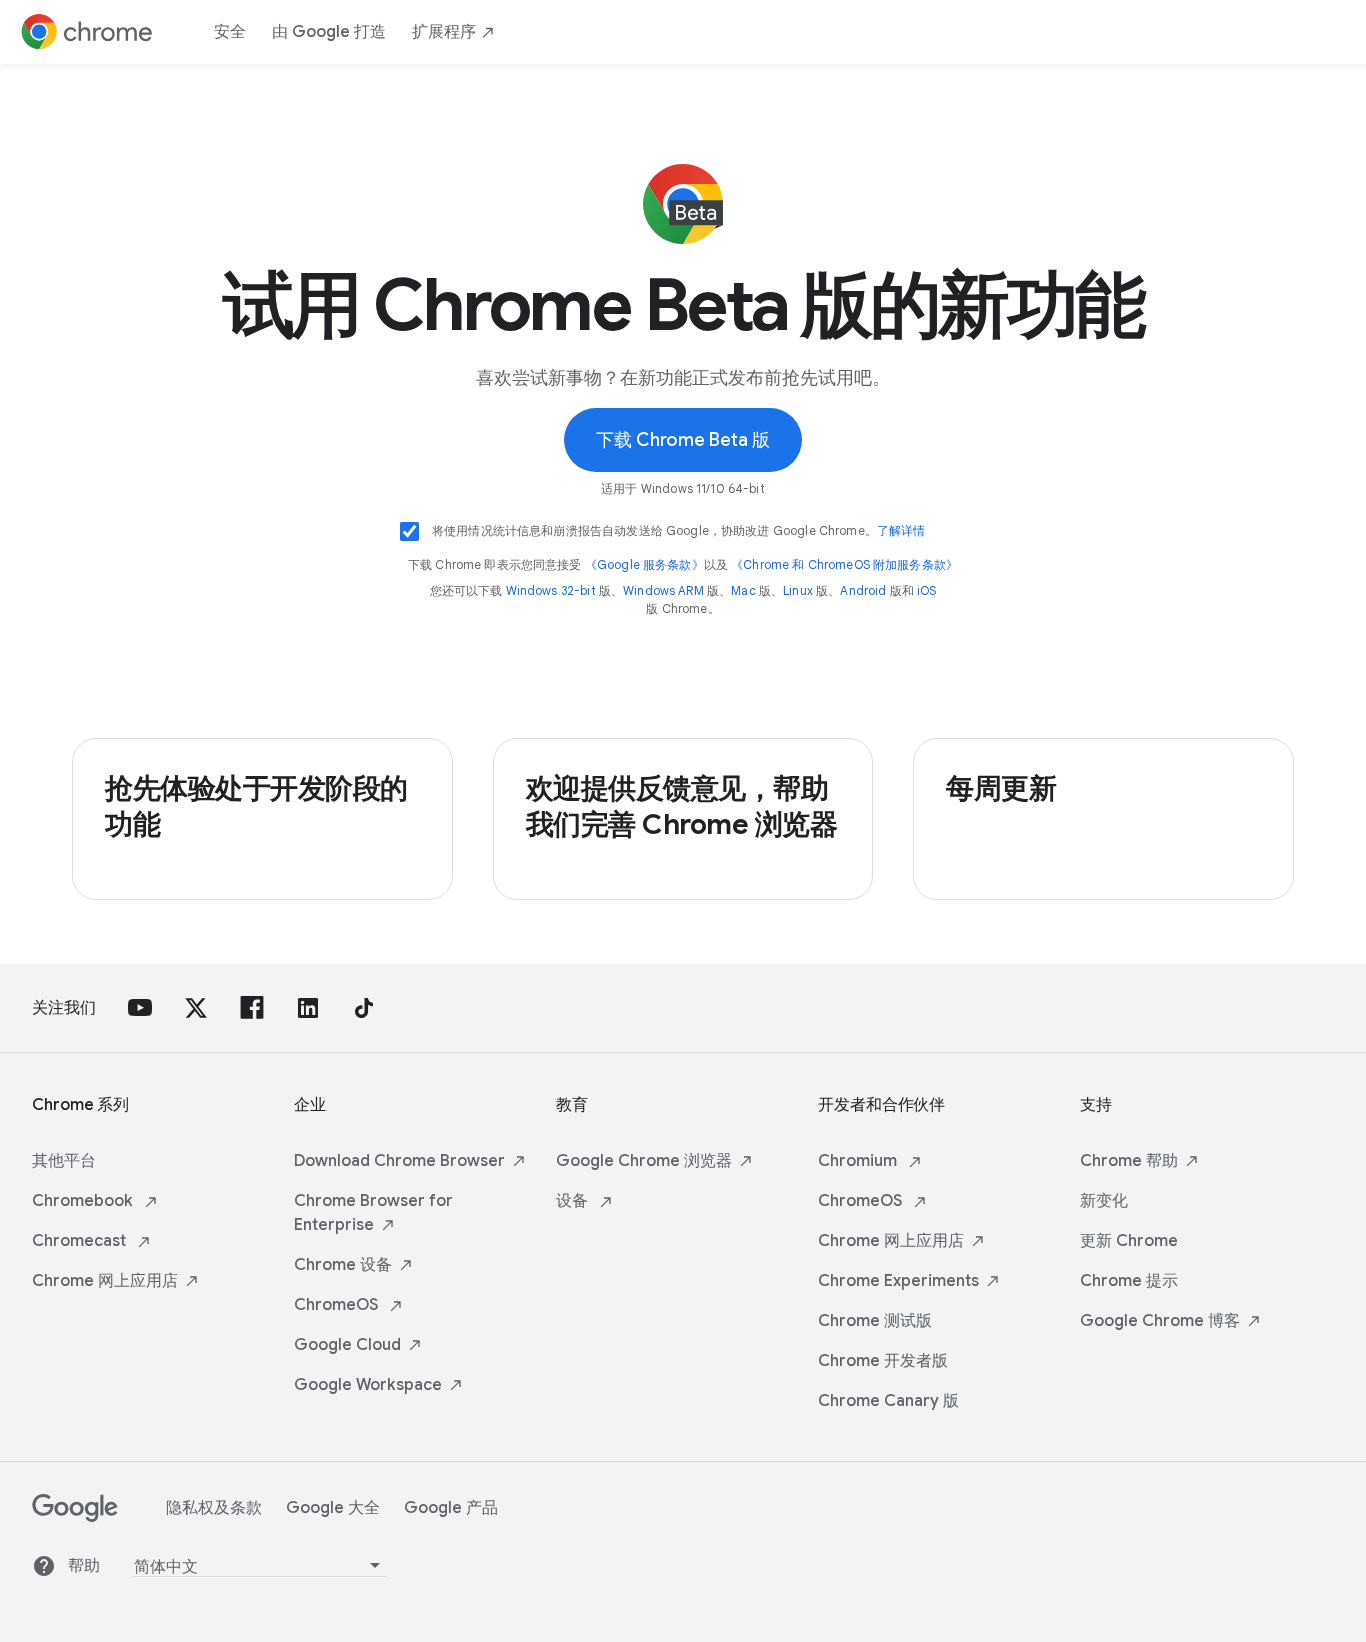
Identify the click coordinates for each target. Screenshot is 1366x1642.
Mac (743, 590)
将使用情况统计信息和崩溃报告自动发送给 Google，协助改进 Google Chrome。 (679, 530)
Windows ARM (663, 590)
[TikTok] (364, 1008)
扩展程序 (444, 32)
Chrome (105, 1281)
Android (863, 590)
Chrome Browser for (373, 1213)
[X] (196, 1008)
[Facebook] (252, 1008)
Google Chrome (644, 1161)
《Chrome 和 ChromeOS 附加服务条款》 (844, 564)
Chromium (859, 1161)
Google (347, 1345)
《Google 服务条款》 (644, 564)
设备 (574, 1201)
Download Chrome (399, 1161)
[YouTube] (140, 1008)
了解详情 (901, 530)
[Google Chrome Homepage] (87, 32)
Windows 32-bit (551, 590)
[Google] (75, 1517)
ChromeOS (338, 1305)
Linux (798, 590)
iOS (926, 590)
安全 (230, 32)
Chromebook (84, 1201)
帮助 (84, 1566)
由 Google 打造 (329, 32)
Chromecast (81, 1241)
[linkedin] (308, 1008)
